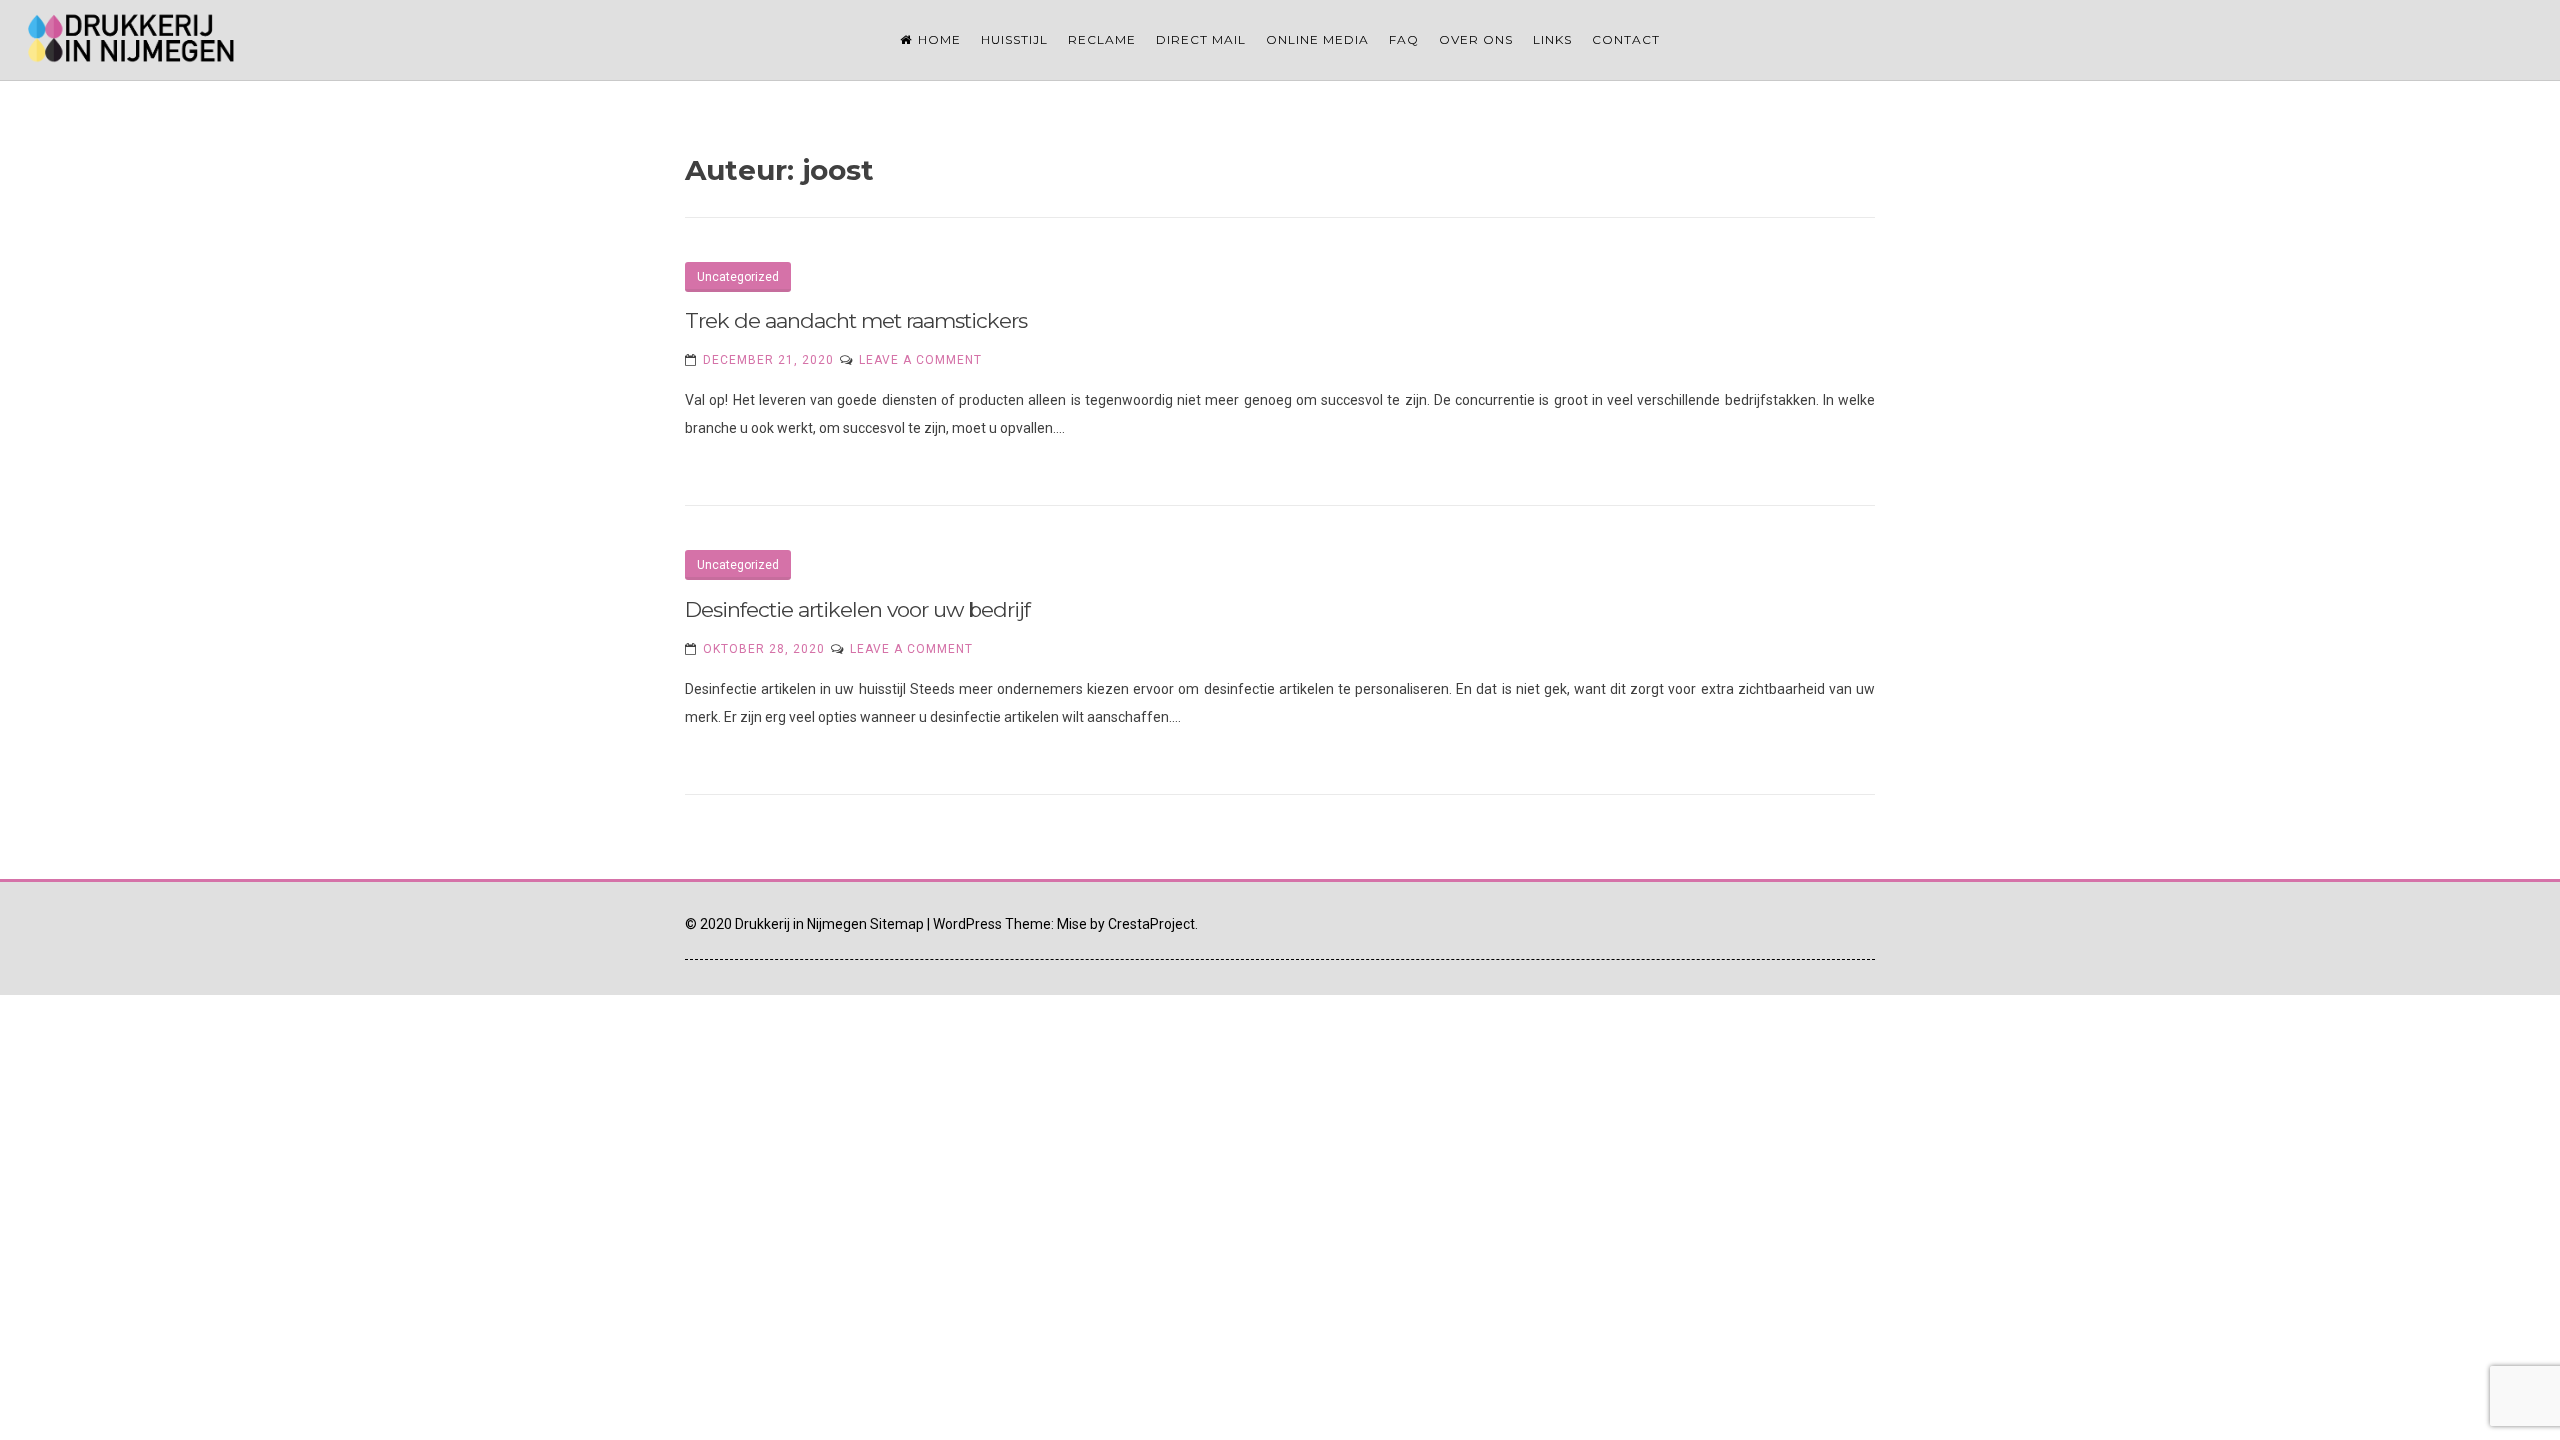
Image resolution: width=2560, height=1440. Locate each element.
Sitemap (897, 924)
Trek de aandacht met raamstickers (856, 320)
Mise (1072, 924)
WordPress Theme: (992, 924)
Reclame (1102, 39)
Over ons (1476, 39)
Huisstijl (1014, 39)
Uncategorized (738, 277)
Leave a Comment (920, 360)
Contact (1626, 39)
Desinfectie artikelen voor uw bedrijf (857, 609)
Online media (1317, 39)
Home (939, 39)
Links (1552, 39)
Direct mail (1201, 39)
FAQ (1404, 39)
